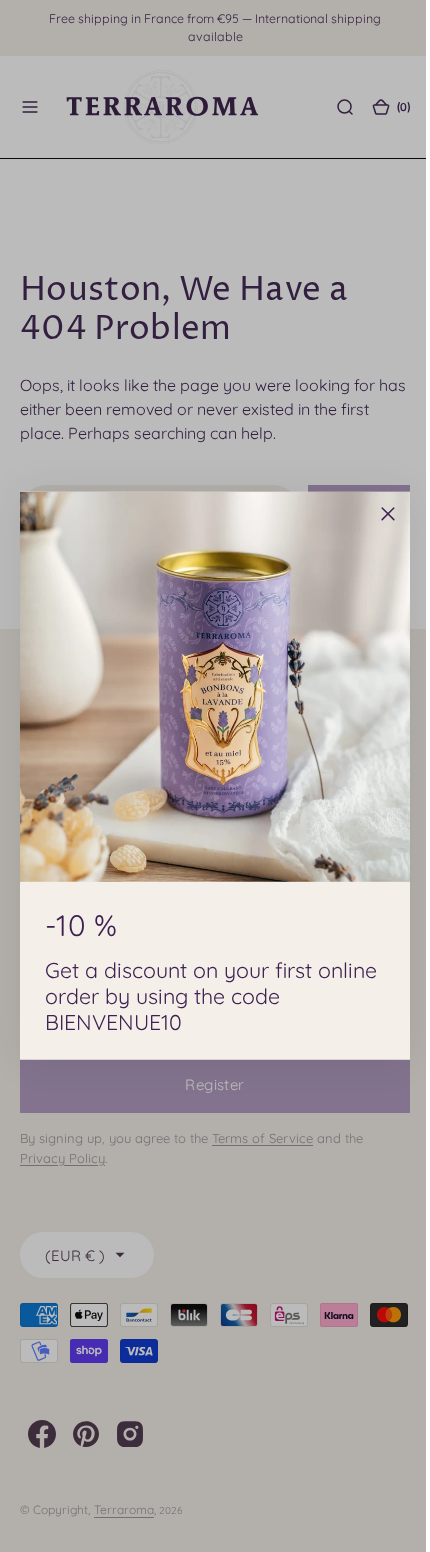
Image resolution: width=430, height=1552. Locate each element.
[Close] (381, 514)
